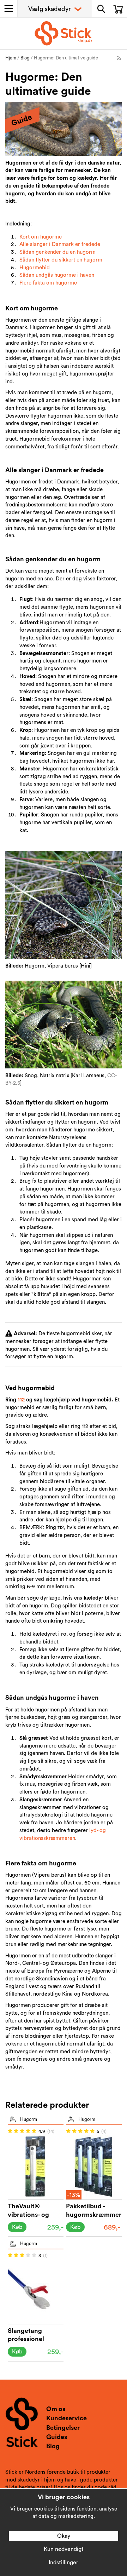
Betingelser (63, 2428)
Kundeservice (66, 2418)
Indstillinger (64, 2563)
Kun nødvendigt (64, 2549)
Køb (17, 2227)
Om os (56, 2409)
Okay (64, 2536)
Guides (57, 2437)
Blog (53, 2446)
